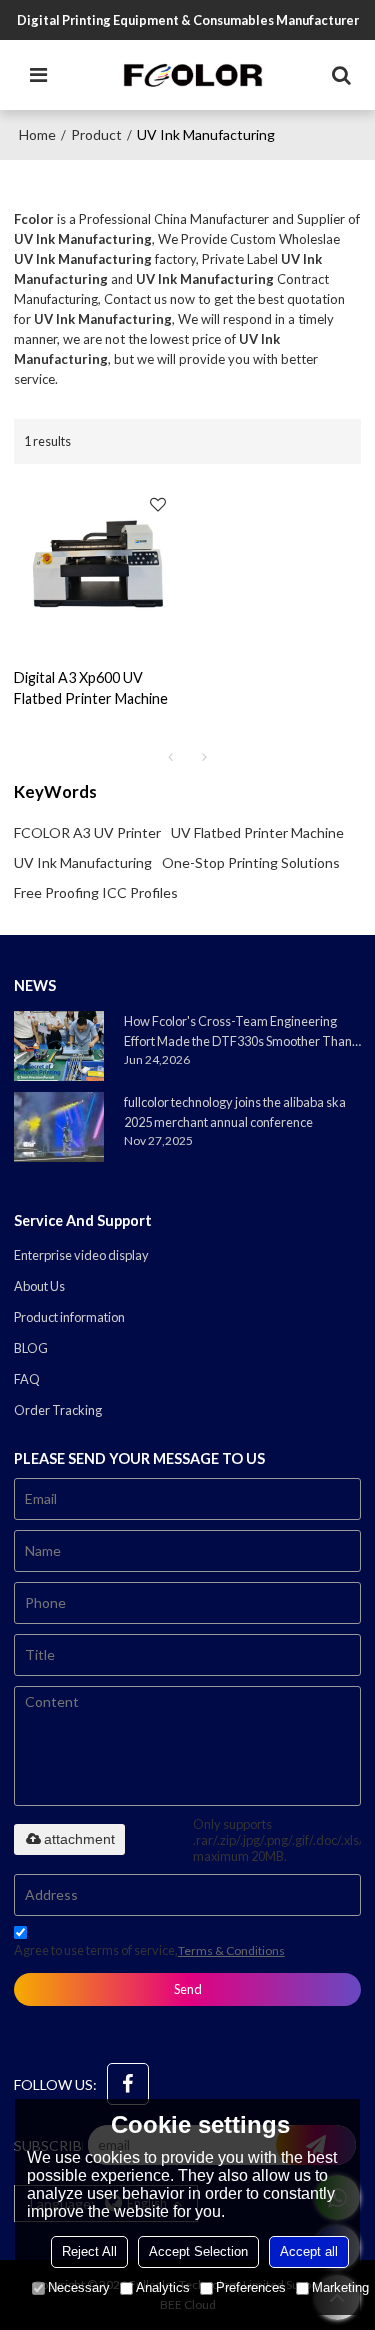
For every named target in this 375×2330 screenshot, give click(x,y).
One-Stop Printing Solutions (251, 862)
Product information (69, 1317)
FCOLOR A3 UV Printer (87, 832)
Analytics (163, 2287)
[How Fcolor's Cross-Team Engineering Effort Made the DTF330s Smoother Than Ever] (59, 1046)
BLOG (31, 1348)
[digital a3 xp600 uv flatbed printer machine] (96, 566)
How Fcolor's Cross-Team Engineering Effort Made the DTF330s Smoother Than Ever (238, 1032)
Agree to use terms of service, (149, 1950)
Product (96, 134)
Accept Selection (198, 2251)
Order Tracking (58, 1410)
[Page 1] (171, 757)
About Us (39, 1286)
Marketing (340, 2287)
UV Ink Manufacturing (83, 862)
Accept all (309, 2251)
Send (188, 1989)
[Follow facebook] (128, 2084)
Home (37, 134)
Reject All (89, 2251)
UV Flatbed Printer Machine (257, 832)
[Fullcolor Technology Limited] (193, 75)
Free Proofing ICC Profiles (96, 892)
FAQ (27, 1379)
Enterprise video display (81, 1255)
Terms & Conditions (231, 1950)
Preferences (251, 2287)
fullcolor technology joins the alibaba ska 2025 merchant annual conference (235, 1112)
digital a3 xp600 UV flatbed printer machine (91, 688)
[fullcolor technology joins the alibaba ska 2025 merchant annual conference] (59, 1127)
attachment (79, 1839)
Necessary (79, 2287)
